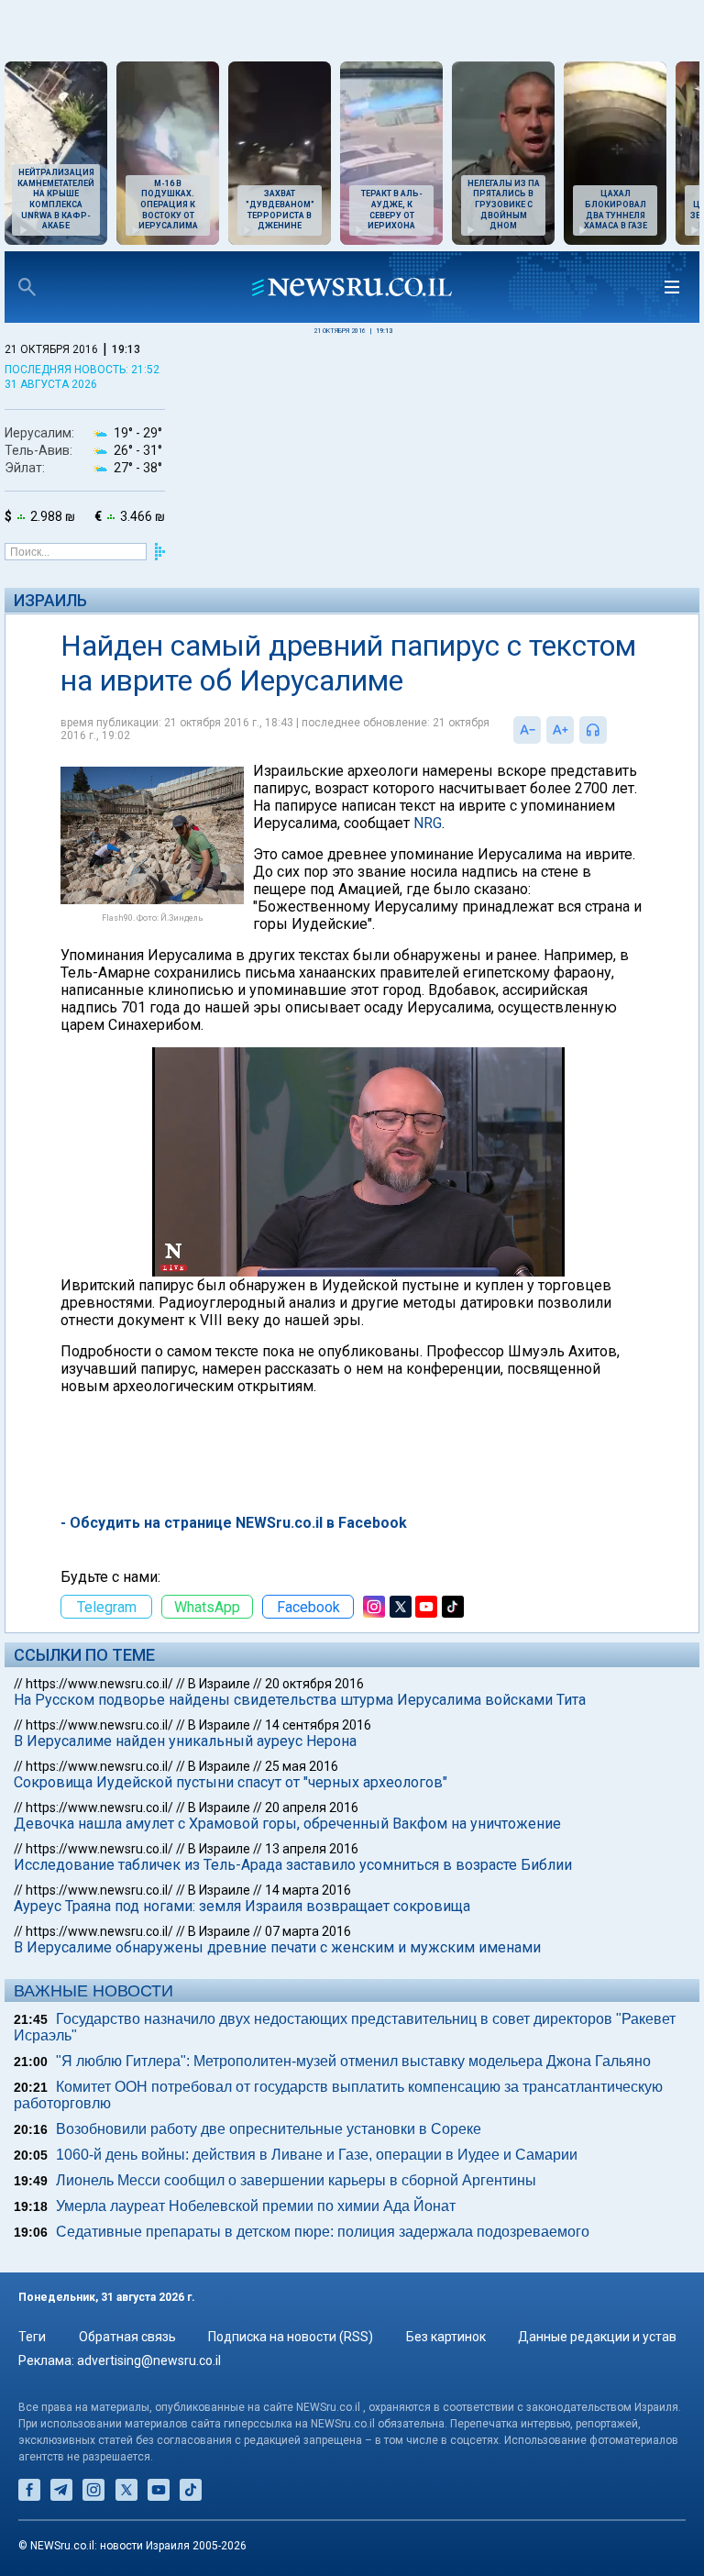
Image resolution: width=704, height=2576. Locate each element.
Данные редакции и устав (597, 2337)
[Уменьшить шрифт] (527, 730)
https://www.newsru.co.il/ (99, 1684)
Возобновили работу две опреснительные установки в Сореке (269, 2129)
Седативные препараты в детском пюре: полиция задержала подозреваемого (323, 2232)
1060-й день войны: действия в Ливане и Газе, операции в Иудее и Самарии (317, 2155)
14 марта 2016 (308, 1890)
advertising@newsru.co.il (149, 2360)
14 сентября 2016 (318, 1725)
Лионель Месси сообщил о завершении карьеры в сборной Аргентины (296, 2180)
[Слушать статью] (611, 730)
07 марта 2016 (308, 1931)
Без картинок (446, 2337)
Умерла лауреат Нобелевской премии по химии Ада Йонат (256, 2206)
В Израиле (219, 1684)
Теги (32, 2337)
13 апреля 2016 (312, 1849)
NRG (428, 823)
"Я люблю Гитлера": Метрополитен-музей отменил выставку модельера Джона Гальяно (353, 2061)
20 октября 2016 (314, 1684)
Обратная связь (127, 2337)
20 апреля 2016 (312, 1808)
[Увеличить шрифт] (560, 730)
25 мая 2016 (302, 1766)
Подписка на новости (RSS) (291, 2337)
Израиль (50, 600)
